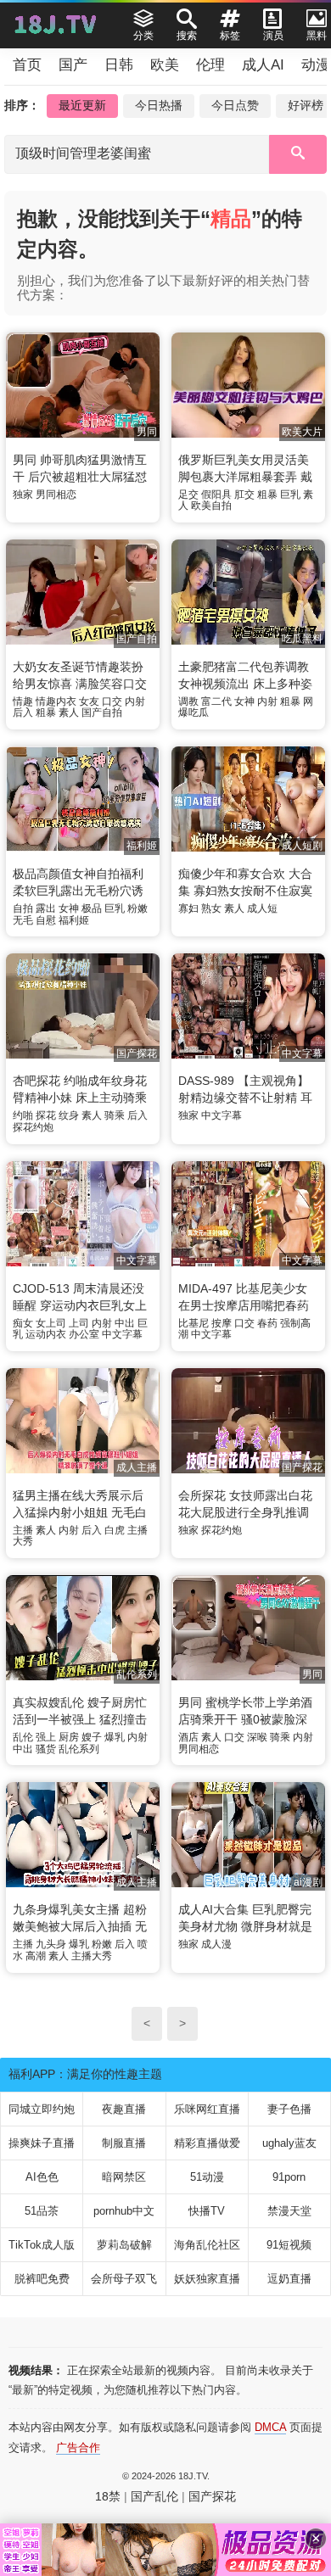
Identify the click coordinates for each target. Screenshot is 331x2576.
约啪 (23, 1115)
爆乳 (115, 1737)
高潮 (36, 1956)
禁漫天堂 (289, 2211)
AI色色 (42, 2177)
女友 (89, 701)
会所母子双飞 (124, 2279)
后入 (23, 712)
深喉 (257, 1737)
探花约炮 (33, 1127)
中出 (125, 1323)
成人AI (263, 65)
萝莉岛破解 (124, 2245)
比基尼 (194, 1323)
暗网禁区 (124, 2177)
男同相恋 (56, 495)
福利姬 (74, 920)
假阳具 (216, 495)
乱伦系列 (79, 1749)
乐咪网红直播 (207, 2109)
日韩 (119, 65)
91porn (289, 2177)
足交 (188, 495)
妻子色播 (289, 2109)
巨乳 (290, 495)
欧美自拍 (211, 506)
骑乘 (115, 1115)
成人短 (262, 908)
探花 (46, 1115)
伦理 (210, 65)
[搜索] (298, 154)
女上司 (51, 1323)
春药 (267, 1323)
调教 (188, 701)
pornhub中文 (124, 2211)
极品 (92, 908)
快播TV (207, 2211)
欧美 (165, 65)
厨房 (69, 1737)
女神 (244, 701)
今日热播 (159, 105)
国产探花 (212, 2496)
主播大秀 (92, 1956)
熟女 (211, 908)
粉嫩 (137, 908)
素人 (69, 712)
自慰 (46, 920)
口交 (112, 701)
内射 (135, 701)
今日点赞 (235, 105)
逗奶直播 (289, 2279)
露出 (46, 908)
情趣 (23, 701)
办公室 (84, 1334)
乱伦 (23, 1737)
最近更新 (82, 105)
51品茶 (42, 2211)
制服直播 (124, 2143)
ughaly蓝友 (289, 2143)
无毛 (23, 920)
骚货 (46, 1749)
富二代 (216, 701)
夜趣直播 (124, 2109)
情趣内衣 (56, 701)
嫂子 (92, 1737)
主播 (23, 1530)
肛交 (244, 495)
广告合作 (78, 2447)
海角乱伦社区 (207, 2245)
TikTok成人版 (42, 2245)
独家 (23, 495)
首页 (27, 65)
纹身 (69, 1115)
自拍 (23, 908)
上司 (79, 1323)
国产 (73, 65)
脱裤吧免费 (42, 2279)
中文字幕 (222, 1115)
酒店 (188, 1737)
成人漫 (216, 1944)
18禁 (108, 2496)
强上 (46, 1737)
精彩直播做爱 (207, 2143)
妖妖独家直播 (207, 2279)
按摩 (222, 1323)
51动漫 (207, 2177)
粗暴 (267, 495)
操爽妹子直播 (42, 2143)
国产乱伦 (154, 2496)
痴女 (23, 1323)
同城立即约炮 (42, 2109)
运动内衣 (46, 1334)
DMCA (270, 2427)
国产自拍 (102, 712)
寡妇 (188, 908)
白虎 (115, 1530)
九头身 (51, 1944)
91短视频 (289, 2245)
